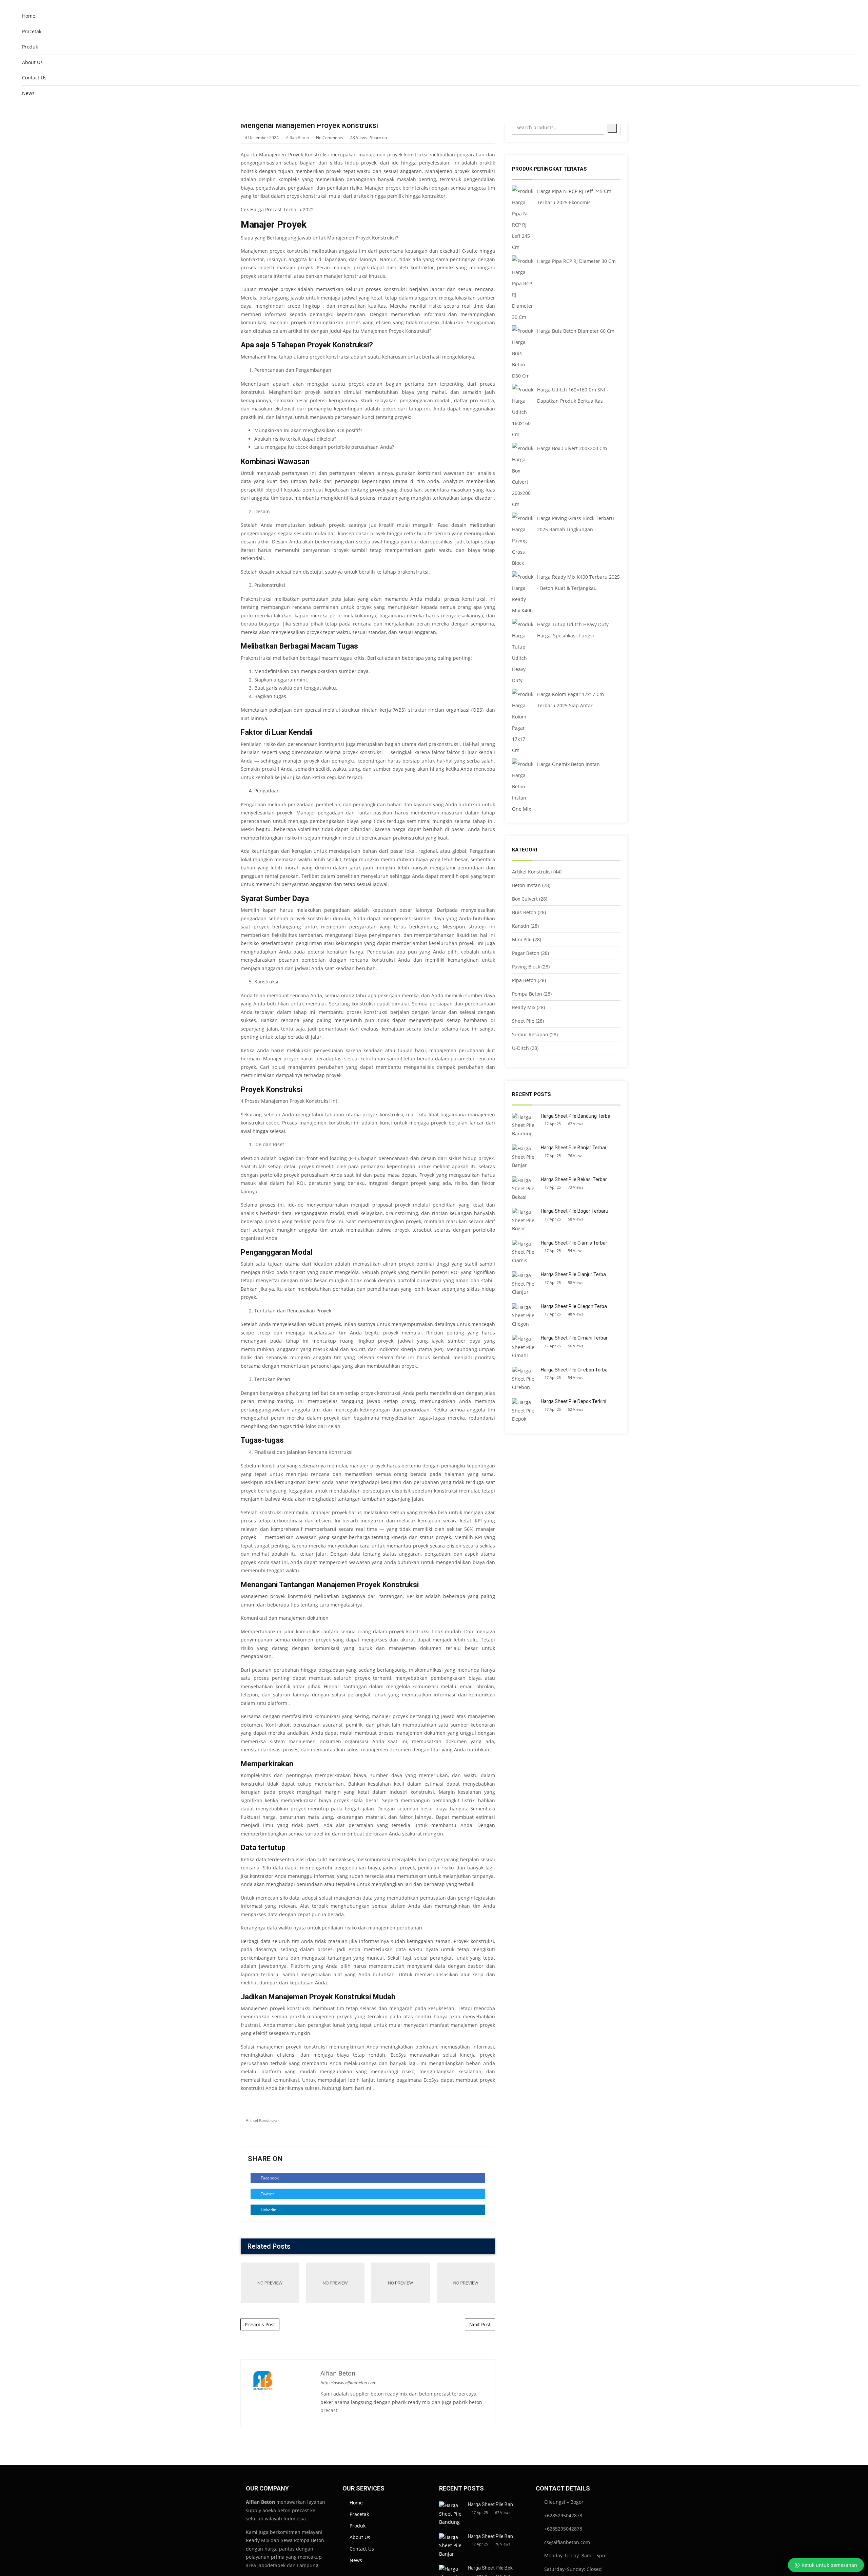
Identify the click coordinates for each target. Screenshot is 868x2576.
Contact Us (34, 78)
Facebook (269, 2178)
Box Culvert (525, 899)
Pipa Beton (524, 980)
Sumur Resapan (530, 1034)
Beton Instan (526, 885)
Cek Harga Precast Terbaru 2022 (277, 209)
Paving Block (526, 967)
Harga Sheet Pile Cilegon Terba (574, 1306)
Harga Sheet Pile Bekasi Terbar (574, 1179)
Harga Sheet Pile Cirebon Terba (574, 1370)
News (28, 93)
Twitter (267, 2194)
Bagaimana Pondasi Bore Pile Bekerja (466, 2283)
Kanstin (521, 926)
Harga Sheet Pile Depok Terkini (574, 1401)
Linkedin (268, 2210)
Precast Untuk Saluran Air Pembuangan (335, 2283)
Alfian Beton (297, 138)
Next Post (480, 2324)
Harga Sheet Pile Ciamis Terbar (574, 1243)
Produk (30, 47)
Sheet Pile (523, 1021)
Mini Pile (522, 939)
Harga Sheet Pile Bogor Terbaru (575, 1211)
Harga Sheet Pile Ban (490, 2504)
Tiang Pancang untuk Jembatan (270, 2283)
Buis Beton (524, 912)
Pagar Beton (526, 953)
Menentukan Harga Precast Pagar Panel (400, 2283)
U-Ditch (520, 1048)
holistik (249, 171)
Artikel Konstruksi (262, 2120)
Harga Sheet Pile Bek (490, 2568)
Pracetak (32, 31)
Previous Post (260, 2324)
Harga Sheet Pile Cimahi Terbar (574, 1338)
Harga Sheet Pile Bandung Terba (576, 1116)
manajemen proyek (380, 155)
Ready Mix (524, 1007)
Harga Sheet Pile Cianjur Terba (573, 1274)
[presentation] (479, 2247)
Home (29, 16)
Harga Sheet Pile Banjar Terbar (574, 1148)
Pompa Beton (527, 994)
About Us (32, 62)
